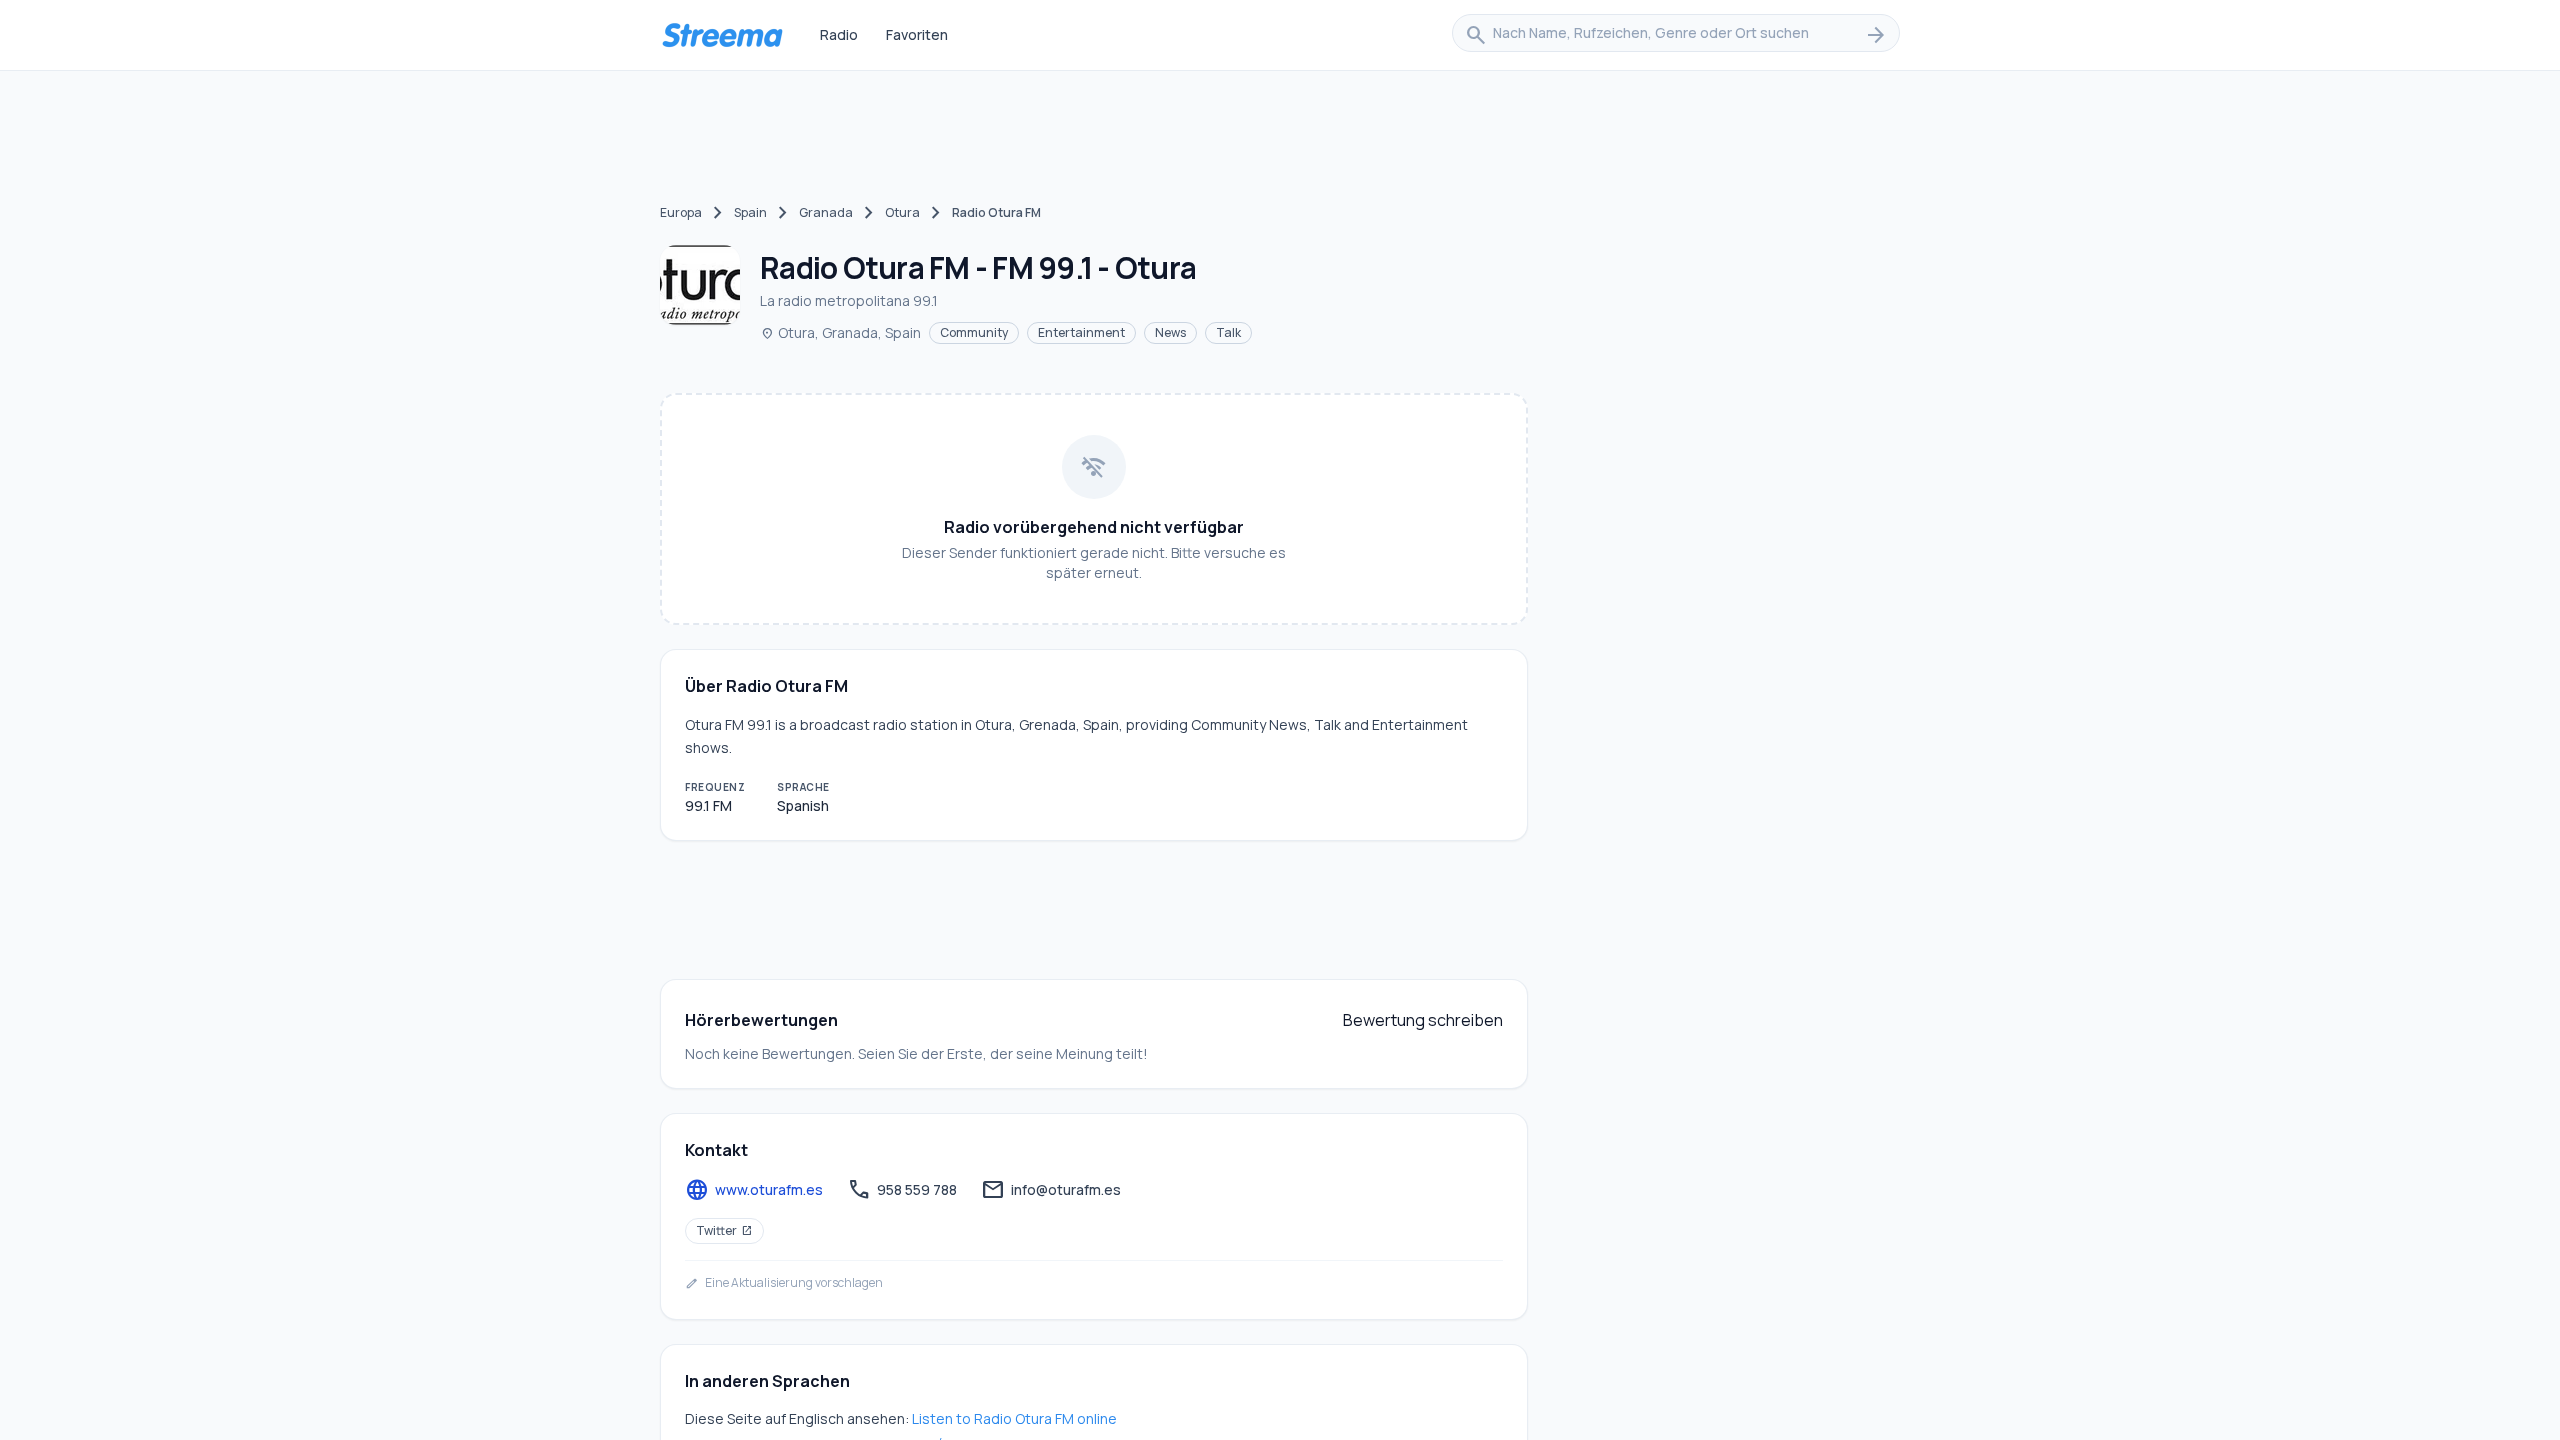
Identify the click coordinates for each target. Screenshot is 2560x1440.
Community (974, 332)
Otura (902, 212)
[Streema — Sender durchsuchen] (722, 35)
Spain (750, 212)
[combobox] (1676, 35)
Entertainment (1081, 332)
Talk (1228, 332)
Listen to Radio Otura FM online (1014, 1418)
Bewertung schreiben (1423, 1020)
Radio (839, 34)
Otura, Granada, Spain (840, 332)
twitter (724, 1230)
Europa (681, 212)
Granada (826, 212)
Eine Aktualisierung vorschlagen (784, 1283)
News (1170, 332)
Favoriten (917, 34)
